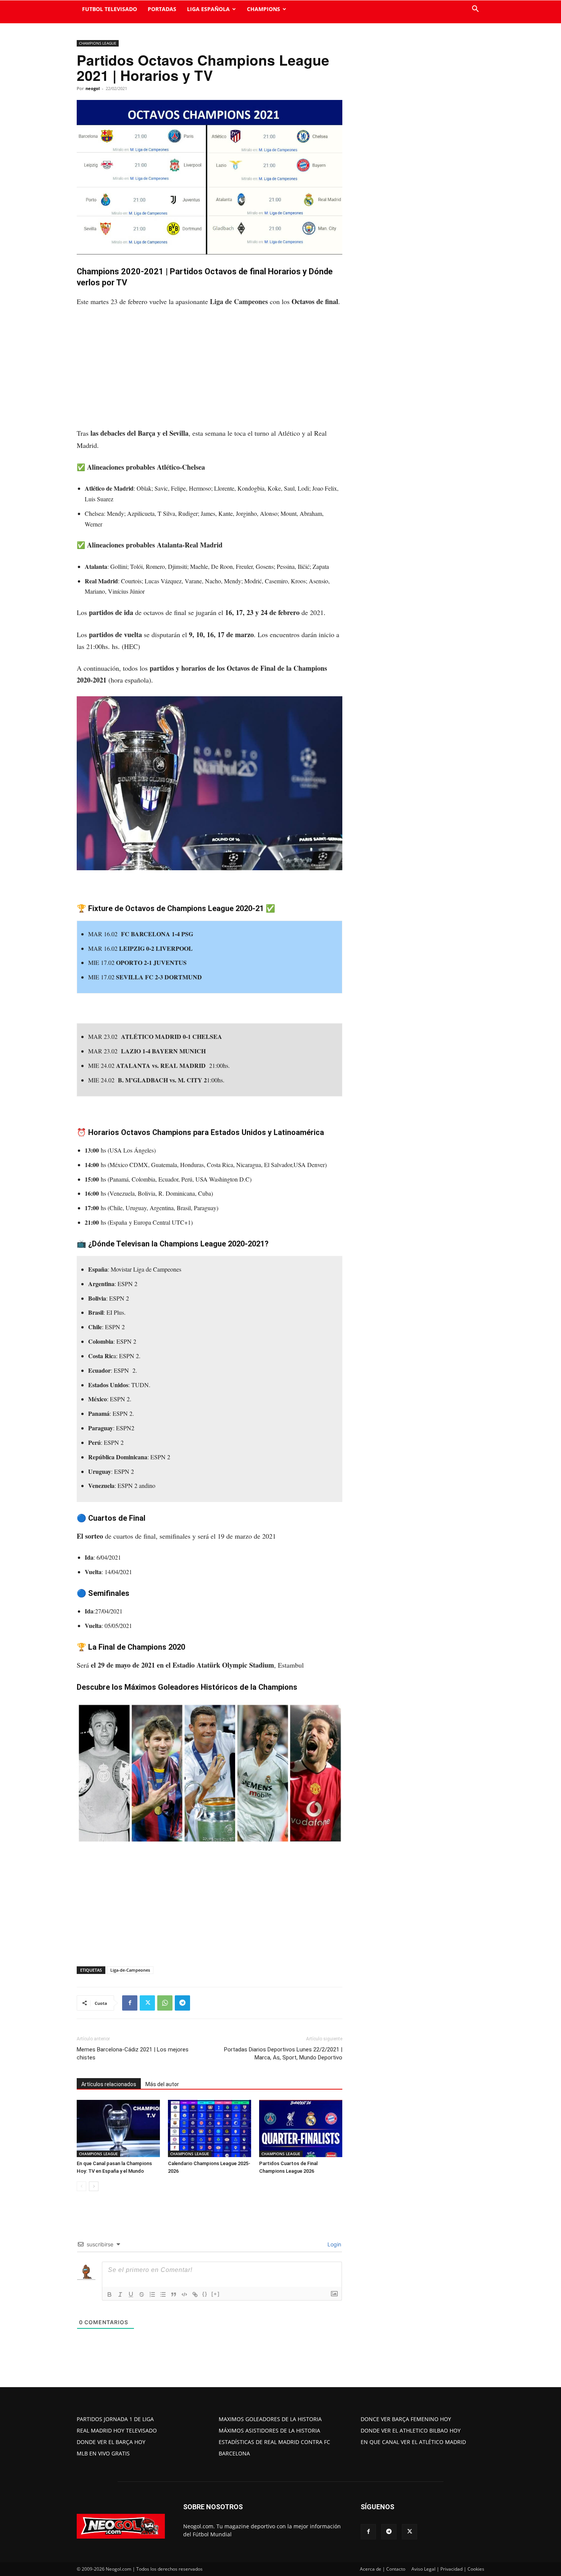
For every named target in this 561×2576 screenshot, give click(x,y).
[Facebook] (130, 2003)
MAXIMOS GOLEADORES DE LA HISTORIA (270, 2419)
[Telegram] (182, 2003)
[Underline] (131, 2294)
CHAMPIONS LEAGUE (98, 43)
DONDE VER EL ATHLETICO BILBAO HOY (411, 2430)
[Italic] (120, 2294)
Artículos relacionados (109, 2084)
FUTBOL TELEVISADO (110, 9)
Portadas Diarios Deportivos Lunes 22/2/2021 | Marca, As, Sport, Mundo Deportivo (283, 2054)
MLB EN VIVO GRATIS (103, 2453)
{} (205, 2294)
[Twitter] (147, 2003)
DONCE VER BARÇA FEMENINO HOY (406, 2419)
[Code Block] (184, 2294)
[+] (216, 2294)
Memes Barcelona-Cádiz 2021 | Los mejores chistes (133, 2054)
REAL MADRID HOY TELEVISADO (117, 2430)
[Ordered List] (152, 2294)
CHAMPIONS (264, 9)
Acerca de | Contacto (383, 2569)
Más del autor (162, 2084)
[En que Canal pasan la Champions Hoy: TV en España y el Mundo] (118, 2128)
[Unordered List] (163, 2294)
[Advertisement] (210, 371)
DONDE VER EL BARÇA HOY (111, 2442)
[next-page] (94, 2186)
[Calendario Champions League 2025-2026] (210, 2128)
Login (334, 2244)
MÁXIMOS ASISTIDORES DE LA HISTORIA (269, 2430)
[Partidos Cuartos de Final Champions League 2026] (301, 2128)
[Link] (195, 2294)
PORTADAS (162, 9)
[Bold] (110, 2294)
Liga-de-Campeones (130, 1970)
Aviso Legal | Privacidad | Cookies (448, 2569)
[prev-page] (81, 2186)
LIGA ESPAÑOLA (208, 9)
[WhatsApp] (165, 2003)
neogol (93, 88)
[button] (475, 10)
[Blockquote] (174, 2294)
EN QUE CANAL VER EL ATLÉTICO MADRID (413, 2442)
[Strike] (142, 2294)
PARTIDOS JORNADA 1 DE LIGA (115, 2419)
